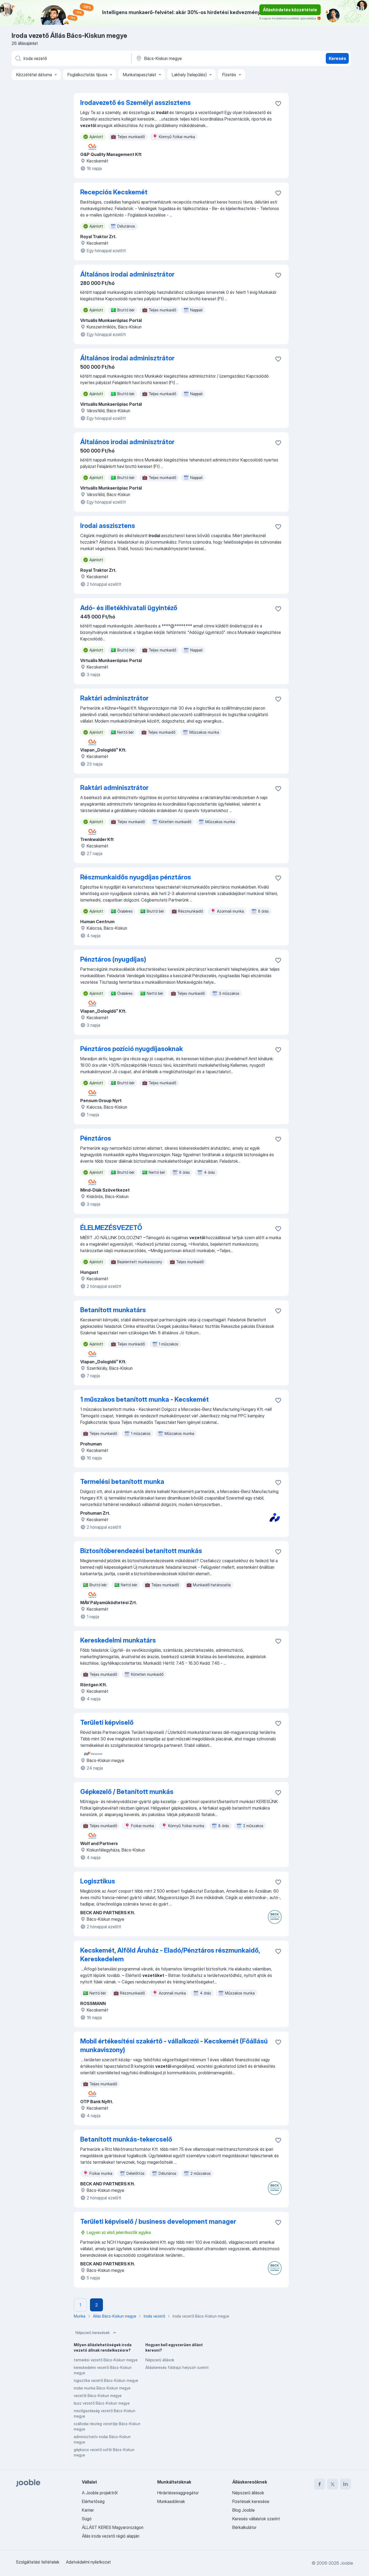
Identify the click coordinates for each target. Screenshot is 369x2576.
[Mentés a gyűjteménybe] (278, 104)
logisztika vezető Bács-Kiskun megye (106, 2380)
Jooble (347, 2563)
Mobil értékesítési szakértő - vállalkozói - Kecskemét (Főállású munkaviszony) (174, 2045)
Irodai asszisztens (108, 526)
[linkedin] (345, 2484)
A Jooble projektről (100, 2493)
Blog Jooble (244, 2510)
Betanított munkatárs (113, 1310)
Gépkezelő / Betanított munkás (127, 1792)
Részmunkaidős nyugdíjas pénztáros (136, 877)
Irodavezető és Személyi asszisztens (135, 103)
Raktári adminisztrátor (114, 698)
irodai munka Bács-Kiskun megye (102, 2388)
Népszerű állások (160, 2360)
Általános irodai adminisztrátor (127, 274)
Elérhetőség (93, 2501)
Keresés (337, 58)
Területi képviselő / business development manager (158, 2221)
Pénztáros (96, 1138)
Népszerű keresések (93, 2333)
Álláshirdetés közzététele (290, 10)
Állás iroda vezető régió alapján (111, 2536)
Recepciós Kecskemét (114, 192)
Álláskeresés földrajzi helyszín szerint (177, 2367)
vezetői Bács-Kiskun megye (98, 2396)
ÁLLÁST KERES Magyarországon (113, 2527)
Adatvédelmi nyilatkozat (88, 2562)
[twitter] (333, 2484)
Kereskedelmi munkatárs (118, 1640)
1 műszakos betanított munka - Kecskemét (145, 1399)
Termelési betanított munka (122, 1482)
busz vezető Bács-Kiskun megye (102, 2403)
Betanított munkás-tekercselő (126, 2139)
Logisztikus (98, 1881)
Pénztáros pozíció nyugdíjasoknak (132, 1049)
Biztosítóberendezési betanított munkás (141, 1551)
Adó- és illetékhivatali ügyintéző (129, 608)
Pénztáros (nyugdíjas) (113, 959)
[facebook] (320, 2484)
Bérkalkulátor (244, 2527)
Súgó (87, 2519)
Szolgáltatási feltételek (38, 2562)
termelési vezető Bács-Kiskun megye (106, 2360)
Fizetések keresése (251, 2501)
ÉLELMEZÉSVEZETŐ (111, 1228)
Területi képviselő (107, 1722)
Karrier (88, 2510)
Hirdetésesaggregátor (178, 2493)
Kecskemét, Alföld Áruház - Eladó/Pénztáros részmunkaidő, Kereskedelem (170, 1955)
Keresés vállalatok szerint (256, 2519)
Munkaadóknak (171, 2501)
